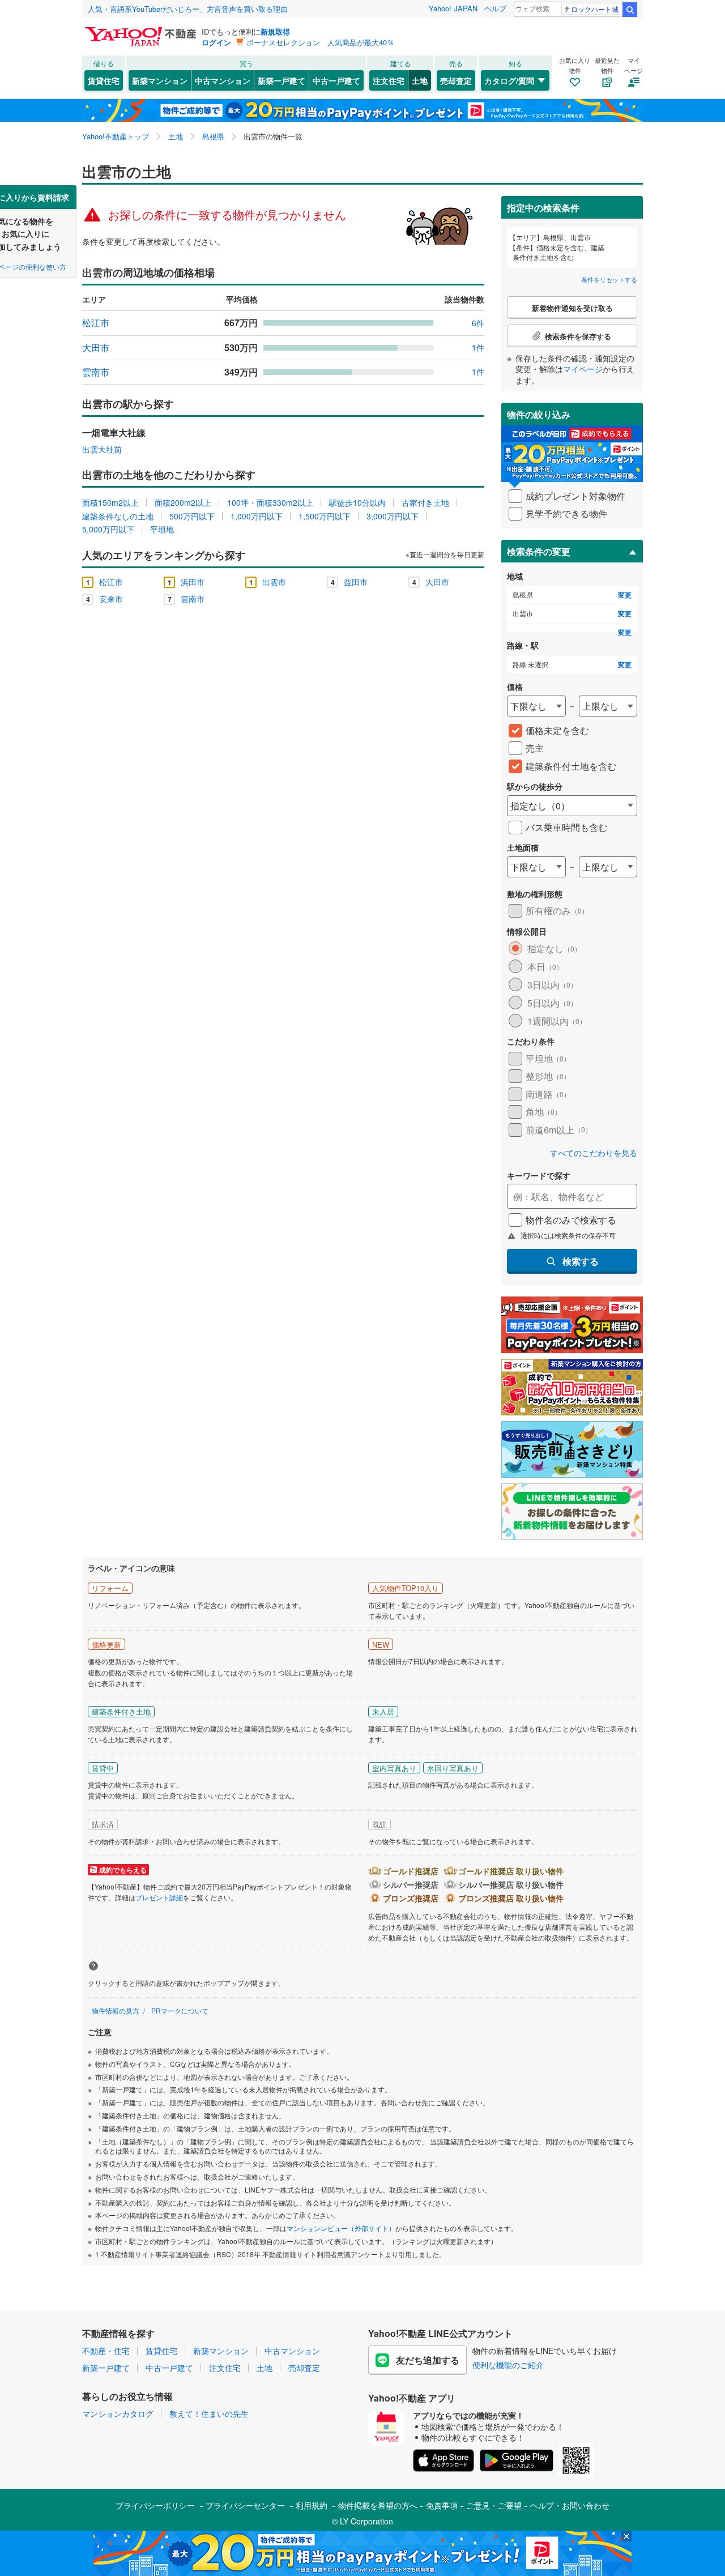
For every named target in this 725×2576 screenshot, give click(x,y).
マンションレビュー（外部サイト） (341, 2228)
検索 (630, 10)
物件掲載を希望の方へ (378, 2505)
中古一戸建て (336, 80)
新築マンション (160, 80)
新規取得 (275, 31)
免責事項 (442, 2505)
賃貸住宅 (104, 80)
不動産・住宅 (106, 2351)
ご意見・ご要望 (494, 2505)
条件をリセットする (609, 279)
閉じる (308, 193)
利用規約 (312, 2505)
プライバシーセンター (245, 2505)
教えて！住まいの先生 (209, 2413)
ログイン (216, 42)
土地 (420, 80)
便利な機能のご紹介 (508, 2365)
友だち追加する (428, 2360)
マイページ (583, 369)
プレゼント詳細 (159, 1897)
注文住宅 (389, 80)
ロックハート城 (595, 9)
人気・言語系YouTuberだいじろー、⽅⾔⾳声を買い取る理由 (188, 9)
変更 (625, 595)
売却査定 (456, 80)
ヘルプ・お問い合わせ (570, 2505)
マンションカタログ (118, 2413)
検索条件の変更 (539, 551)
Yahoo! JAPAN (453, 8)
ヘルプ (495, 8)
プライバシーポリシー (155, 2505)
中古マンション (223, 80)
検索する (581, 1261)
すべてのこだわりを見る (594, 1153)
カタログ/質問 (509, 80)
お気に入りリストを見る (405, 193)
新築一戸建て (282, 80)
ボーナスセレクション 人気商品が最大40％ (320, 42)
